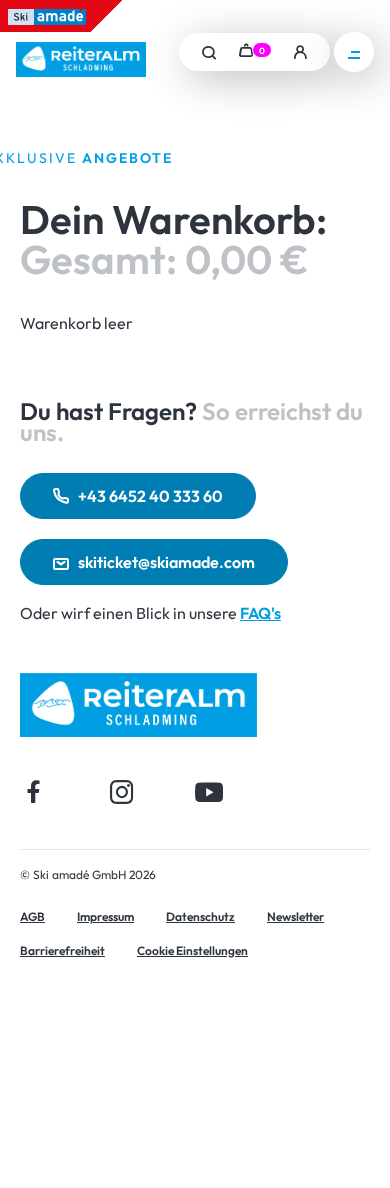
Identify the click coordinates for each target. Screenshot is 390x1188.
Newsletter (295, 916)
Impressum (105, 916)
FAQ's (260, 613)
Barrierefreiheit (62, 950)
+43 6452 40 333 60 (150, 496)
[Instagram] (121, 791)
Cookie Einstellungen (192, 950)
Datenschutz (200, 916)
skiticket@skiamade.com (166, 562)
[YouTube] (209, 791)
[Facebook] (34, 791)
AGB (32, 916)
